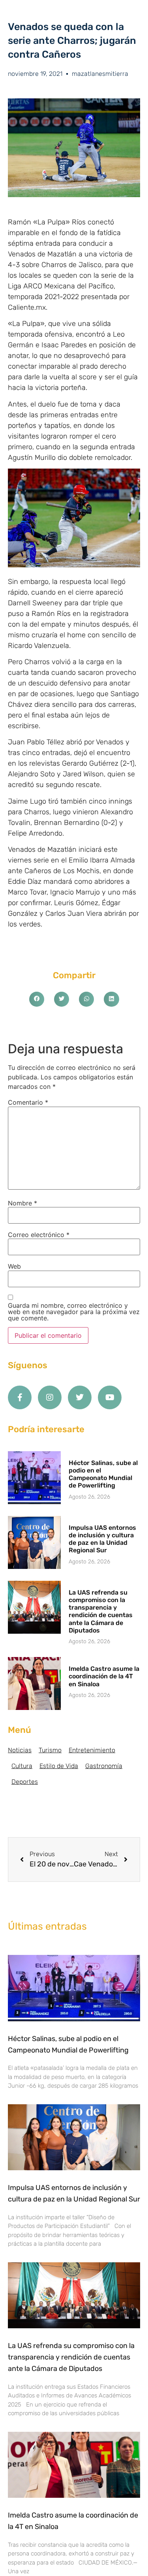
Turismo (50, 1750)
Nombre (22, 1203)
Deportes (25, 1782)
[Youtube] (110, 1397)
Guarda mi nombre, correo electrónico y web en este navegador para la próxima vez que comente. (74, 1312)
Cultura (22, 1766)
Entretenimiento (92, 1750)
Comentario (28, 1102)
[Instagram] (50, 1397)
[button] (37, 999)
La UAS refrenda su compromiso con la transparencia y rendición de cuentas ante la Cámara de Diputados (101, 1611)
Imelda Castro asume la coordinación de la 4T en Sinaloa (104, 1676)
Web (14, 1266)
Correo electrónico (39, 1235)
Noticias (20, 1750)
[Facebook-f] (20, 1397)
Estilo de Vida (59, 1766)
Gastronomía (104, 1766)
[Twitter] (80, 1397)
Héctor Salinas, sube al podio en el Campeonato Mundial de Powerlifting (103, 1474)
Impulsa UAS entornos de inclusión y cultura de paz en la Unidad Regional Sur (102, 1539)
